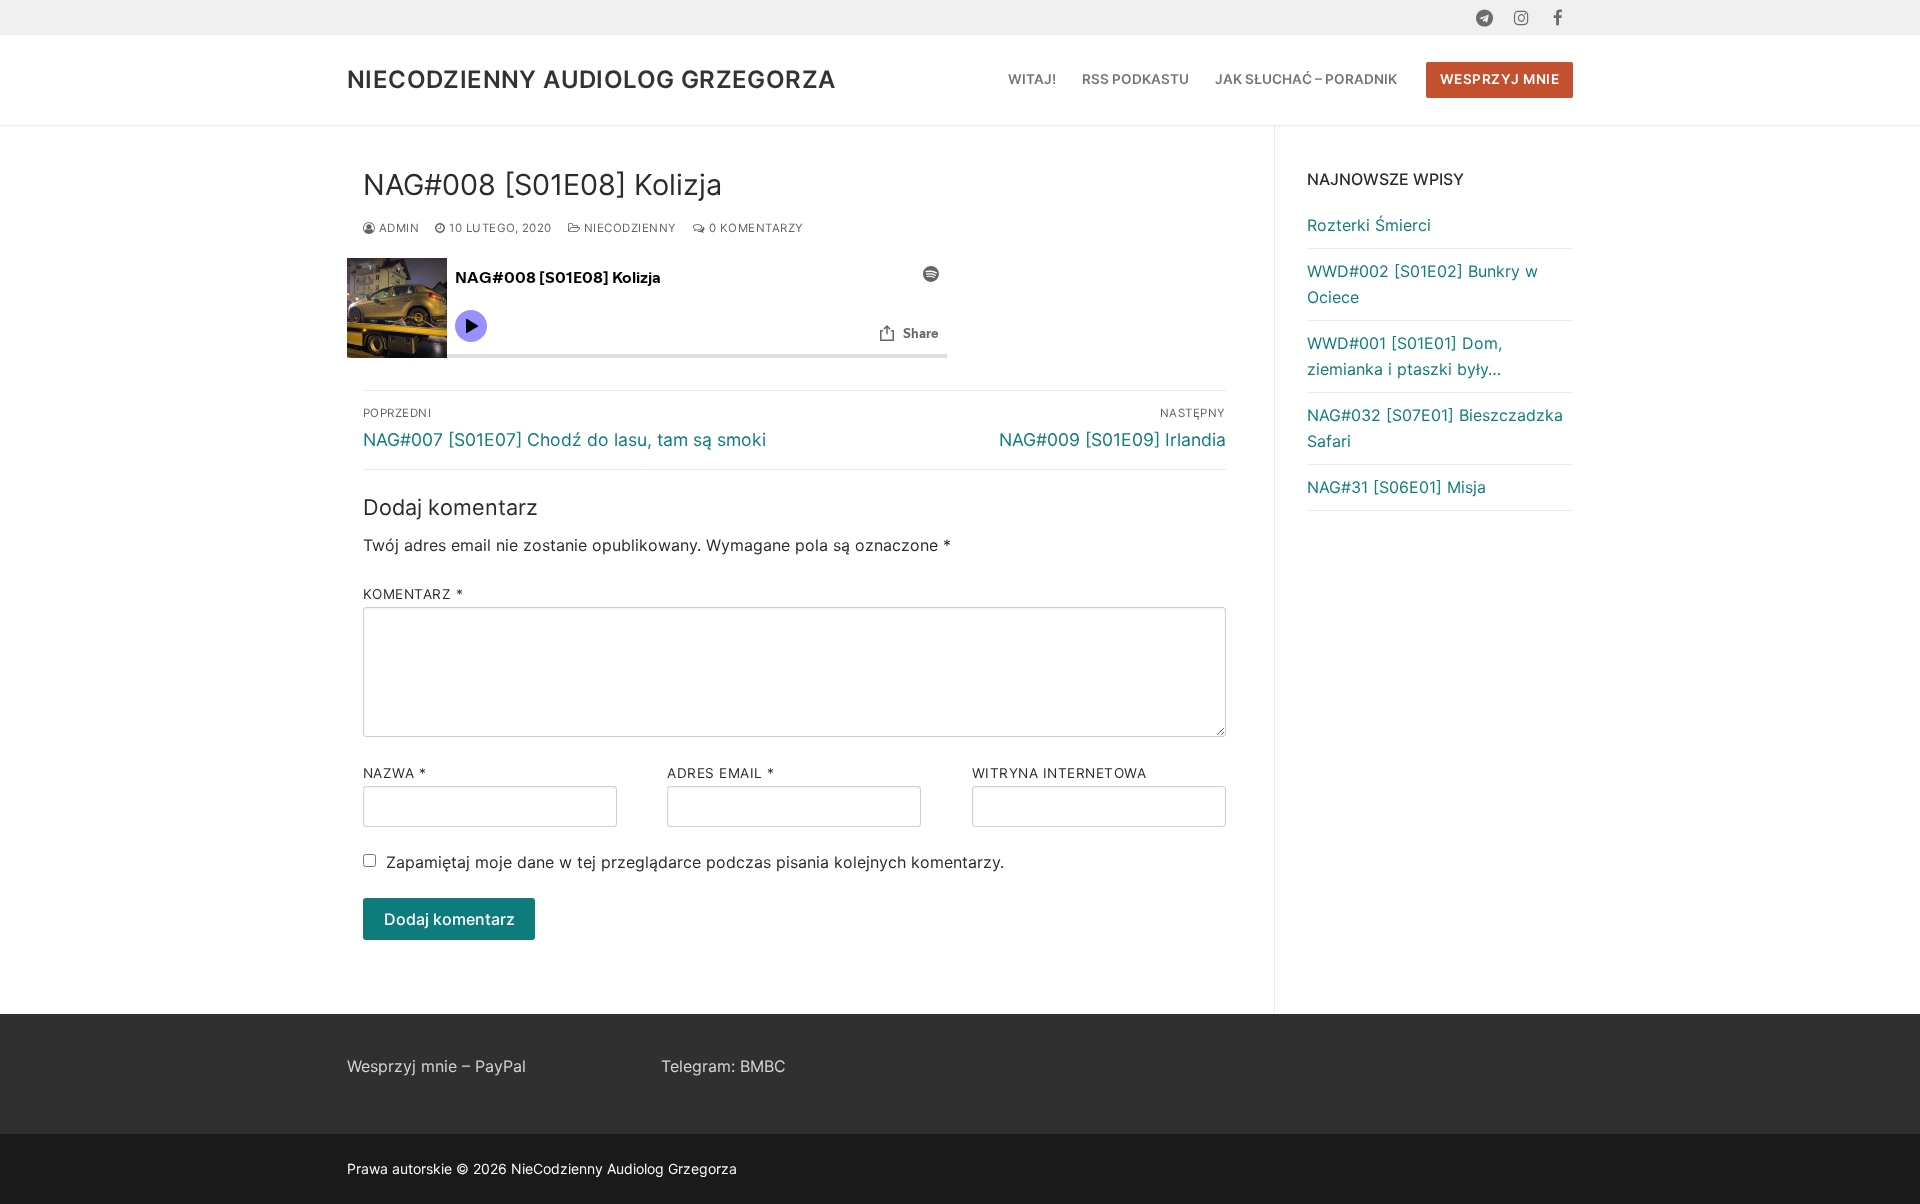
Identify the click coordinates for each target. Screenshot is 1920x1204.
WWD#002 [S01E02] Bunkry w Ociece (1422, 284)
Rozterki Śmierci (1369, 225)
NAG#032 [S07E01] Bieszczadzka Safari (1435, 428)
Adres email (721, 773)
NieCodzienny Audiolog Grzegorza (591, 79)
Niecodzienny (628, 228)
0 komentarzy (754, 228)
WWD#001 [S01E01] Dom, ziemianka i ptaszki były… (1404, 356)
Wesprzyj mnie (1500, 79)
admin (397, 228)
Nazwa (395, 773)
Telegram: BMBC (723, 1066)
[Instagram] (1521, 17)
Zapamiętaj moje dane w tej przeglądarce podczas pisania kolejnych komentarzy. (695, 862)
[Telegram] (1484, 17)
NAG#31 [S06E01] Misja (1396, 487)
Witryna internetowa (1059, 773)
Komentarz (413, 594)
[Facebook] (1557, 17)
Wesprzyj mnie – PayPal (436, 1066)
